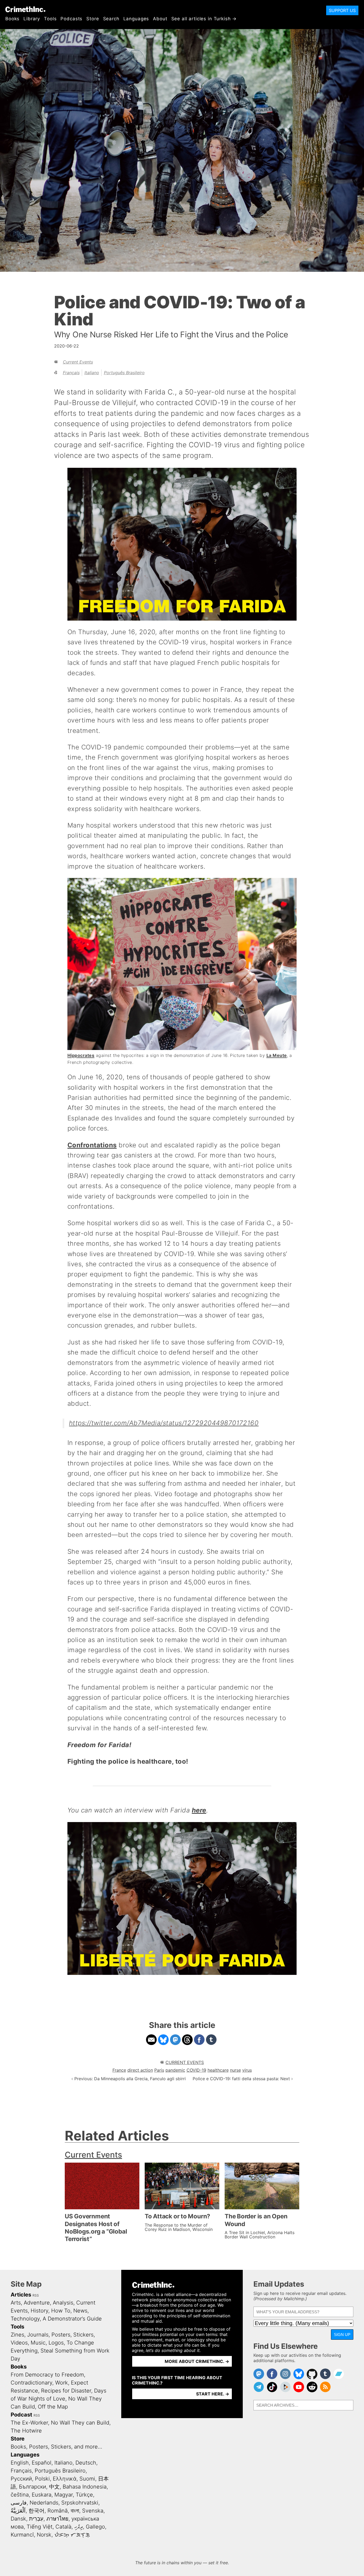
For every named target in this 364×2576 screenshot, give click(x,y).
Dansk (18, 2519)
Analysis (63, 2303)
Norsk (44, 2535)
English (20, 2463)
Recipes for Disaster (66, 2391)
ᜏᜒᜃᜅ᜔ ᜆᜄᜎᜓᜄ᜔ (72, 2535)
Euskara (42, 2495)
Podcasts (71, 19)
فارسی (19, 2503)
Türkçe (84, 2495)
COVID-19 (196, 2070)
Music (38, 2343)
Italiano (92, 373)
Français (71, 373)
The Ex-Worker (29, 2423)
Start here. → (213, 2394)
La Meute (277, 1055)
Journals (38, 2335)
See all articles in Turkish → (204, 19)
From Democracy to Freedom (47, 2375)
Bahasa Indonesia (85, 2487)
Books (12, 19)
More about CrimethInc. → (197, 2361)
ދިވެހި (79, 2527)
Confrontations (92, 1145)
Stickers (83, 2335)
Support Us (342, 10)
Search (111, 19)
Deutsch (86, 2463)
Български (33, 2487)
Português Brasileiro (124, 373)
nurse (235, 2070)
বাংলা (75, 2511)
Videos (19, 2343)
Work (62, 2383)
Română (58, 2511)
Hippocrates (81, 1055)
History (39, 2311)
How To (61, 2311)
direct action (140, 2070)
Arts (16, 2303)
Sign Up (342, 2335)
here (199, 1810)
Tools (50, 19)
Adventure (37, 2303)
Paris (159, 2070)
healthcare (218, 2070)
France (119, 2070)
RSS (36, 2295)
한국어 (37, 2511)
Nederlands (44, 2503)
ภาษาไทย (57, 2519)
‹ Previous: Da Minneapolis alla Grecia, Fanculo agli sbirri (129, 2079)
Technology (25, 2319)
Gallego (95, 2527)
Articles (21, 2295)
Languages (136, 19)
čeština (20, 2495)
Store (93, 19)
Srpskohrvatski (80, 2503)
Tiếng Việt (40, 2527)
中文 (54, 2487)
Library (32, 19)
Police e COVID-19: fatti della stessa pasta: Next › (243, 2079)
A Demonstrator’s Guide (72, 2319)
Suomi (87, 2479)
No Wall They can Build (80, 2423)
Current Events (78, 362)
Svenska (93, 2511)
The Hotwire (26, 2431)
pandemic (175, 2070)
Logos (56, 2343)
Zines (17, 2335)
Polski (42, 2479)
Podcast (21, 2415)
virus (247, 2070)
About (160, 19)
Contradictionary (31, 2383)
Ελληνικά (65, 2479)
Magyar (64, 2495)
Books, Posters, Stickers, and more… (56, 2447)
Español (42, 2463)
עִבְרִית (36, 2519)
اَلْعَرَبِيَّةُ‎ (18, 2511)
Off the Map (53, 2407)
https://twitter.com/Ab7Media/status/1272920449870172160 (164, 1423)
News (80, 2311)
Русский (21, 2479)
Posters (61, 2335)
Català (63, 2527)
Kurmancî (22, 2535)
